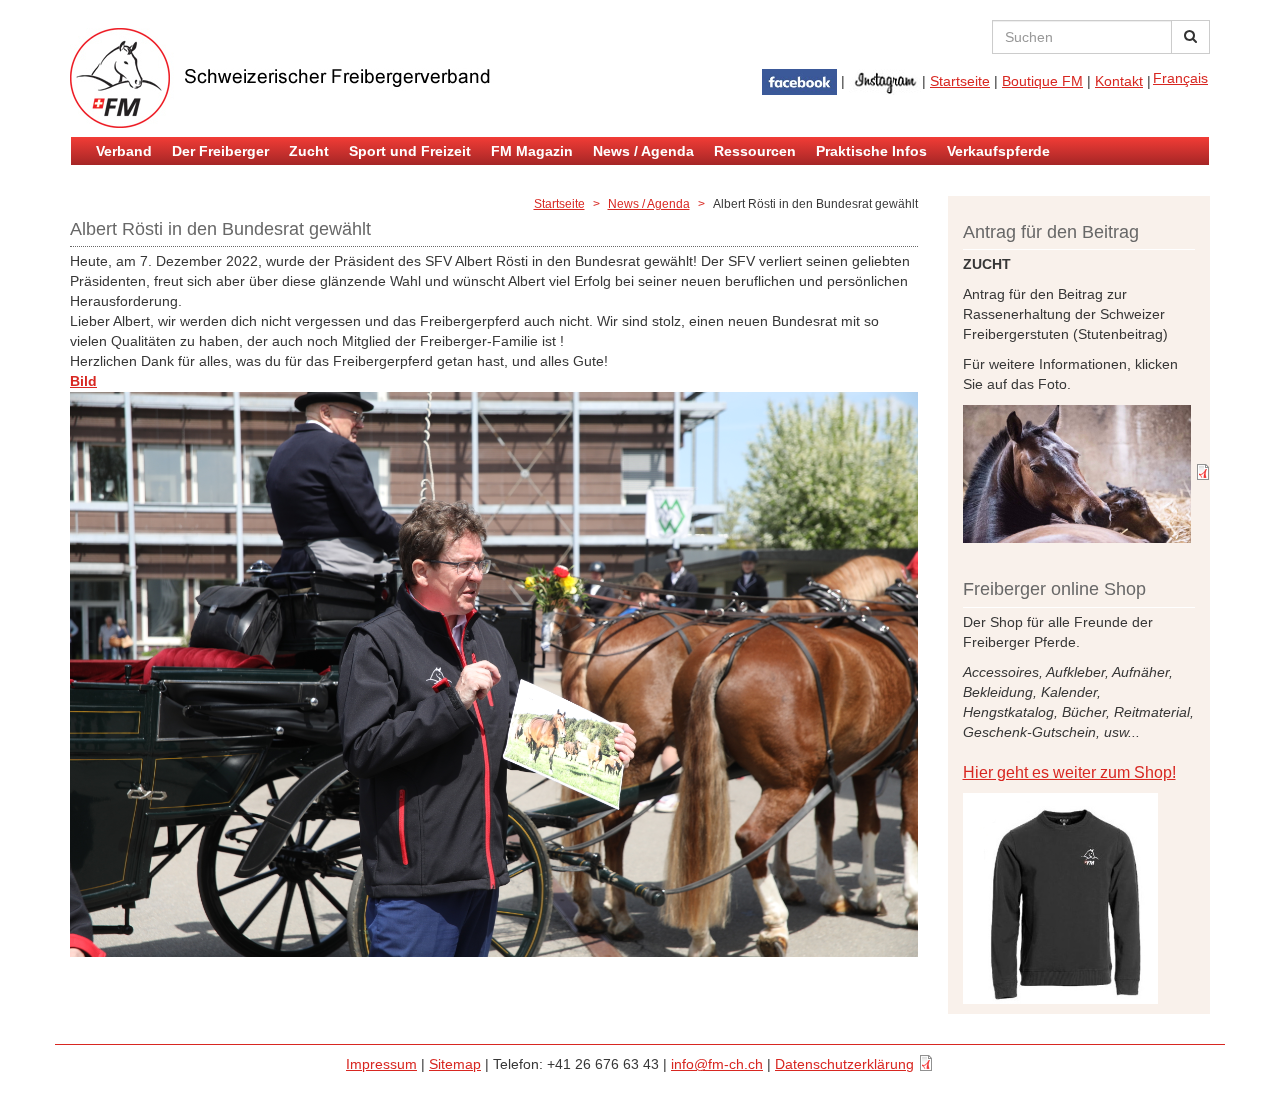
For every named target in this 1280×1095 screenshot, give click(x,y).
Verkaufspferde (998, 151)
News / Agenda (643, 151)
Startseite (960, 81)
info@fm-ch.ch (717, 1064)
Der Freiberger (220, 151)
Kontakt (1119, 81)
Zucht (309, 151)
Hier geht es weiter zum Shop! (1069, 772)
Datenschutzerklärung (844, 1064)
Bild (111, 381)
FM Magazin (532, 151)
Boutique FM (1042, 81)
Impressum (381, 1064)
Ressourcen (755, 151)
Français (1180, 78)
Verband (124, 151)
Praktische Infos (871, 151)
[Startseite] (310, 78)
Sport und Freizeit (410, 151)
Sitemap (455, 1064)
